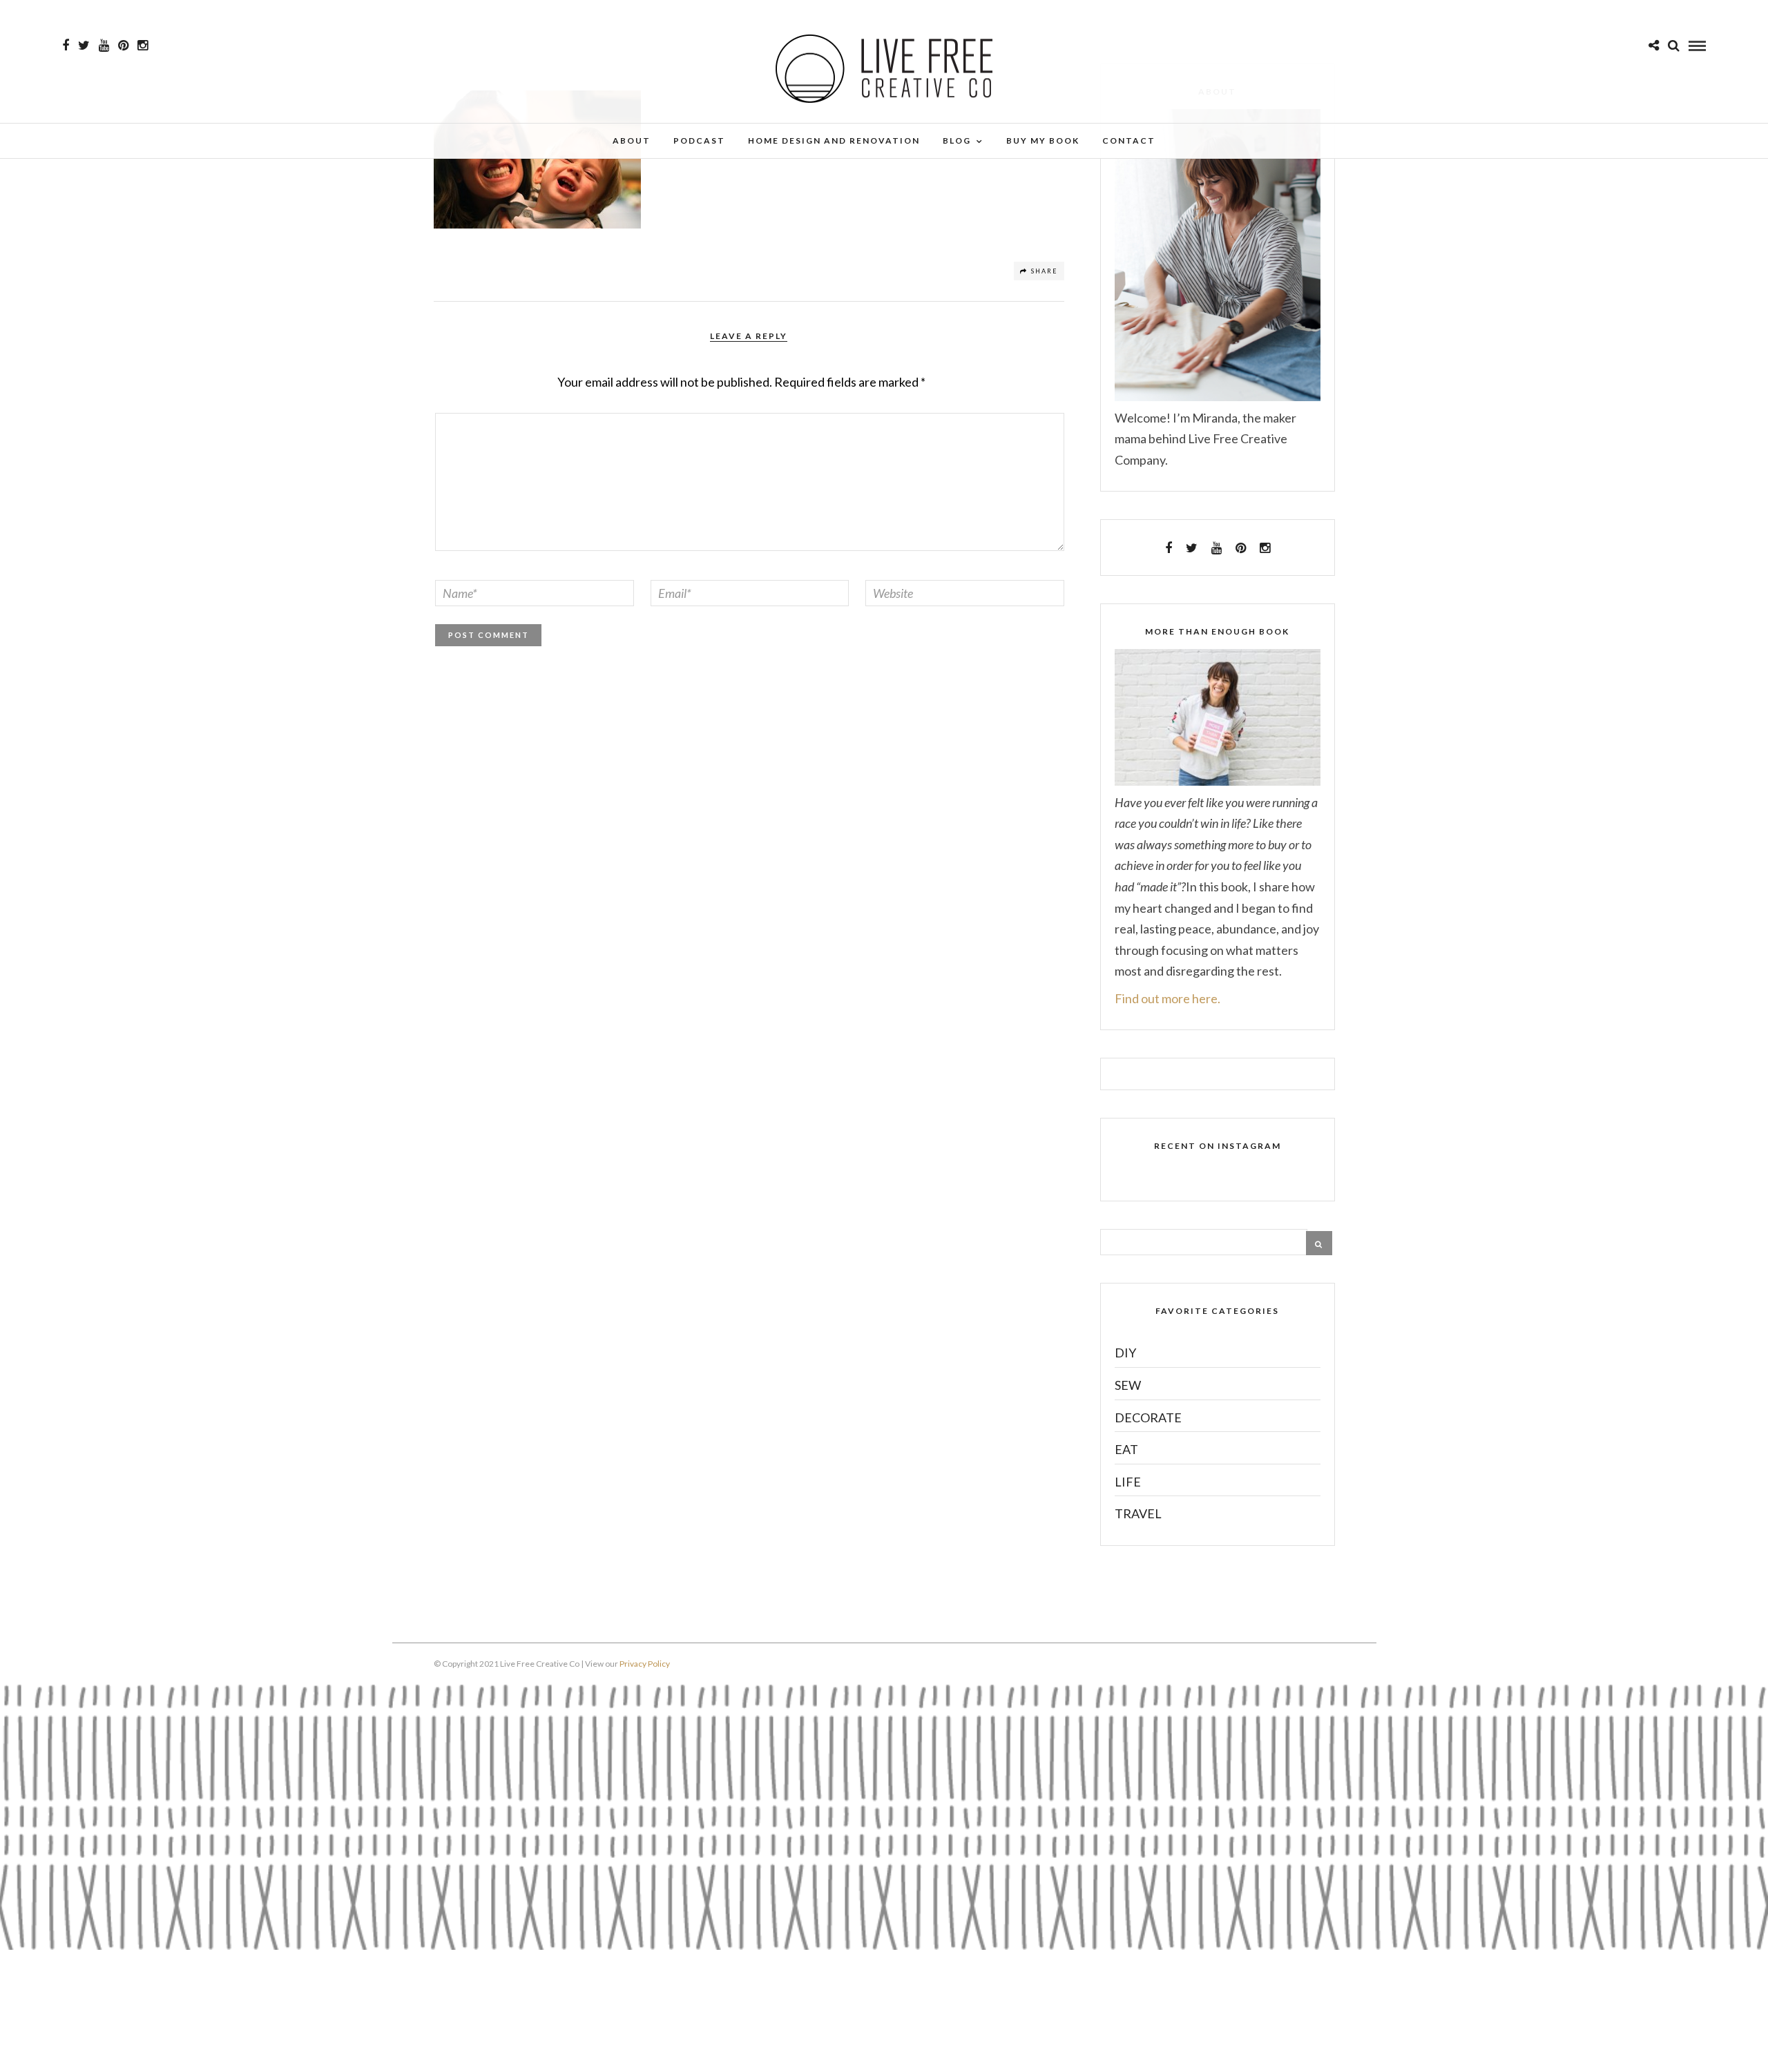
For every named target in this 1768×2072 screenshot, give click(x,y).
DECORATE (1148, 1417)
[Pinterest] (123, 46)
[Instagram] (143, 46)
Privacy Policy (645, 1664)
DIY (1125, 1353)
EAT (1126, 1449)
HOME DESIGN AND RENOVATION (834, 141)
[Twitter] (1192, 548)
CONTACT (1129, 141)
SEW (1128, 1385)
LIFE (1128, 1482)
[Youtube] (104, 46)
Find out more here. (1168, 998)
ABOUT (632, 141)
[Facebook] (1169, 548)
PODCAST (699, 141)
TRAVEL (1138, 1513)
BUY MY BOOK (1043, 141)
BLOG (957, 141)
